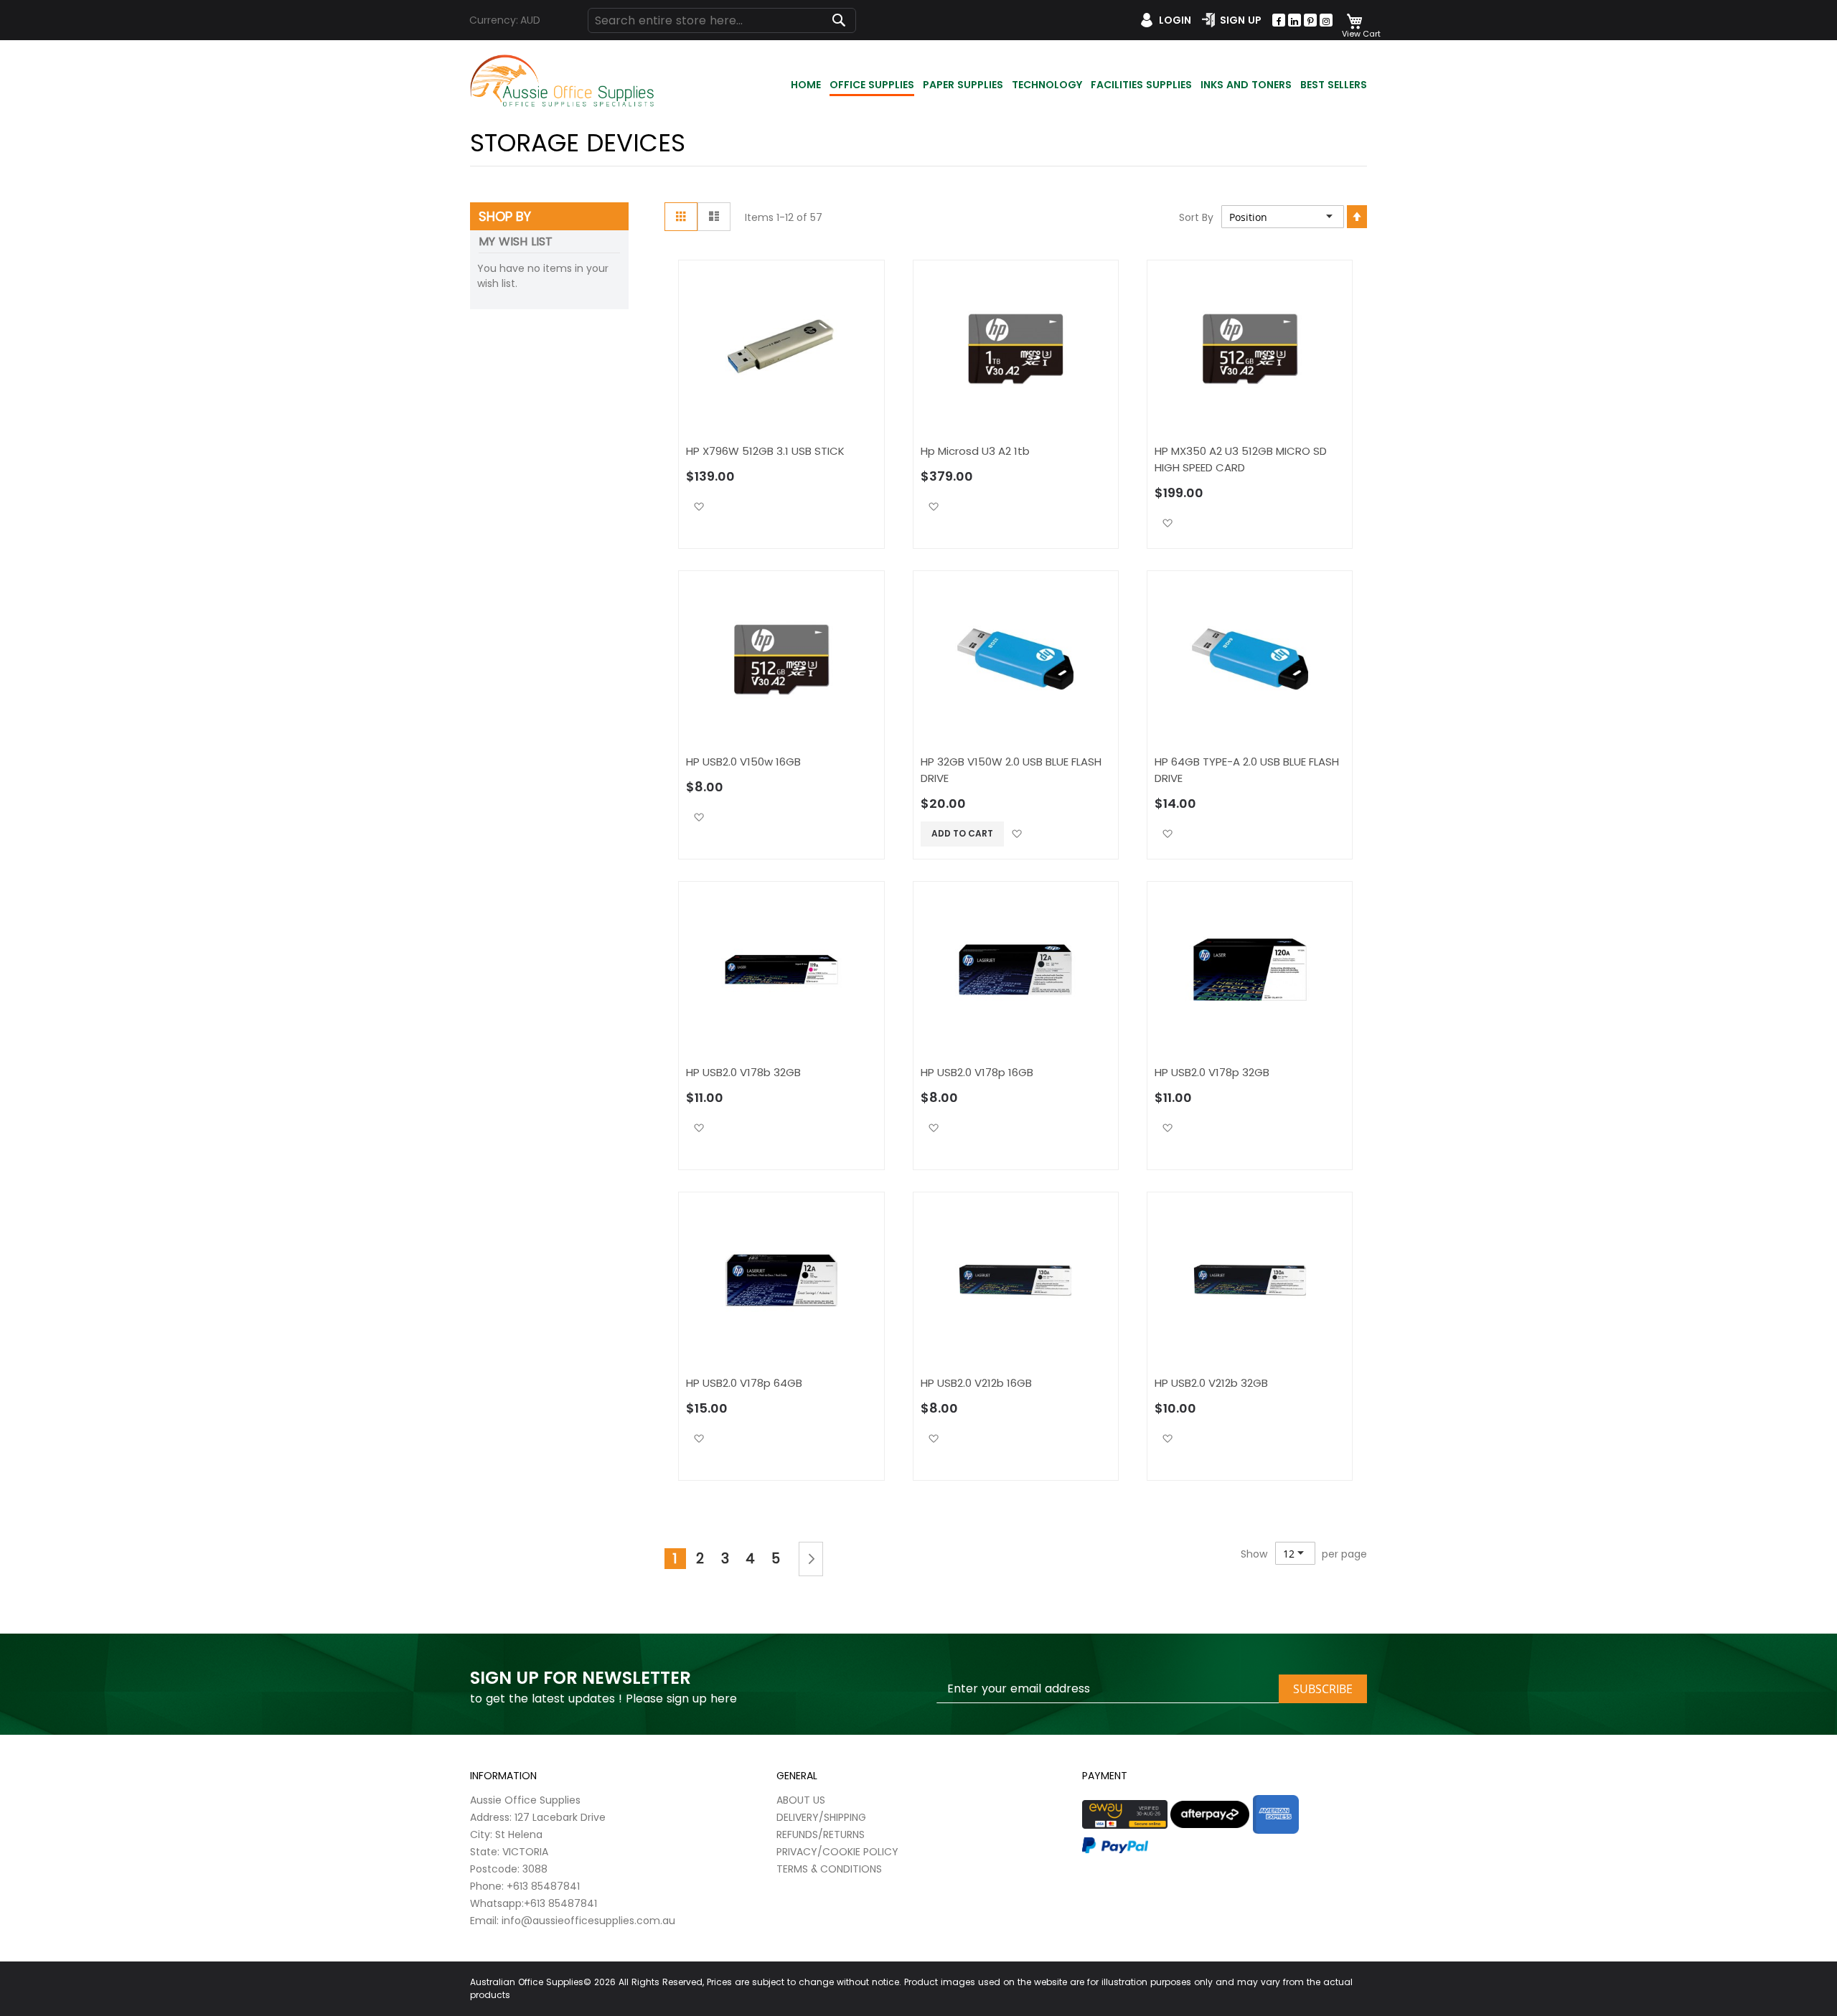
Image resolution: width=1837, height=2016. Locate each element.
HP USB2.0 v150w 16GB (743, 762)
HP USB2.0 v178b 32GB (743, 1072)
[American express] (1275, 1814)
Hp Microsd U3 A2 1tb (975, 451)
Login (1175, 20)
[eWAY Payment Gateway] (1125, 1814)
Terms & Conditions (829, 1869)
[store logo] (563, 81)
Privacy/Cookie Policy (837, 1852)
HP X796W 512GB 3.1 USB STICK (765, 451)
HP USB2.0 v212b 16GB (976, 1383)
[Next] (811, 1559)
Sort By (1196, 217)
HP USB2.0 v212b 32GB (1211, 1383)
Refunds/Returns (821, 1834)
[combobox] (722, 20)
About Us (801, 1800)
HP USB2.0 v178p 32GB (1212, 1072)
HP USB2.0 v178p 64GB (744, 1383)
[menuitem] (806, 86)
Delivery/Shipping (821, 1817)
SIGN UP (1241, 20)
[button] (699, 506)
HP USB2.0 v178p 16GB (977, 1072)
